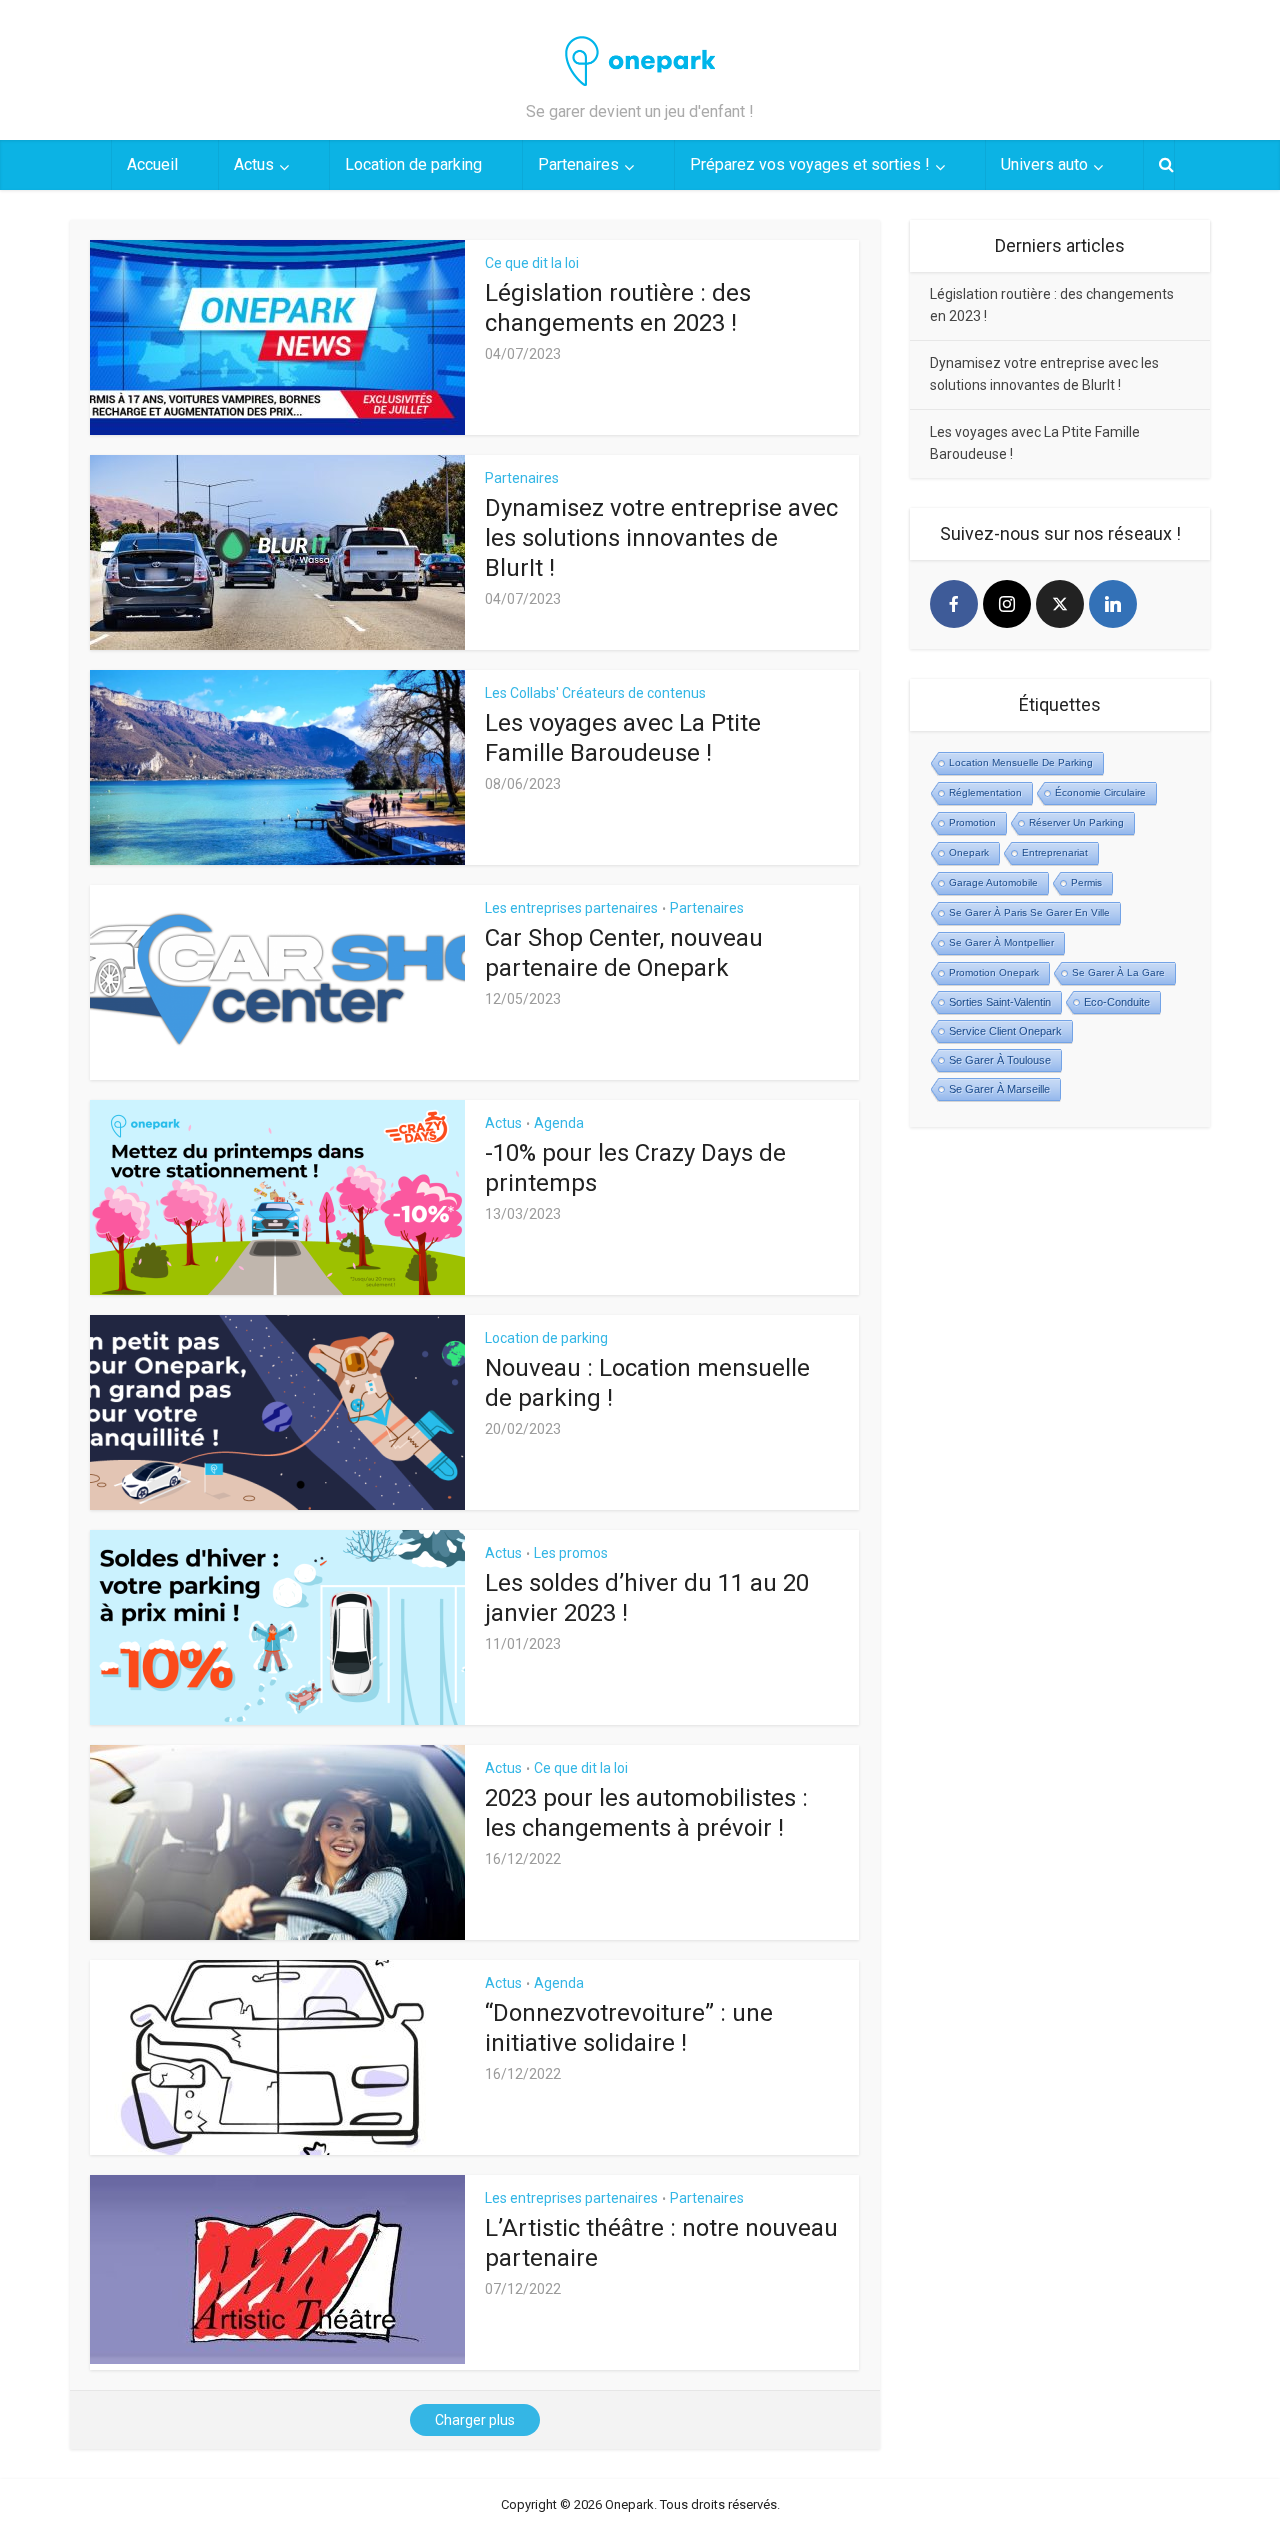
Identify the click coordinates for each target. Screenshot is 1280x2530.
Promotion (972, 822)
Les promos (571, 1553)
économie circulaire (1100, 792)
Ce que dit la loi (532, 263)
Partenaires (578, 164)
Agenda (559, 1123)
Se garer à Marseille (999, 1089)
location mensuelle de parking (1021, 762)
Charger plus (475, 2420)
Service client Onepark (1005, 1031)
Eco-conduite (1117, 1002)
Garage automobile (993, 882)
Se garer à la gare (1118, 972)
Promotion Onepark (994, 972)
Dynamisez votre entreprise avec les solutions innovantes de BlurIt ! (661, 538)
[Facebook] (954, 604)
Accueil (152, 164)
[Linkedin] (1113, 604)
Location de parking (413, 164)
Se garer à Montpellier (1001, 942)
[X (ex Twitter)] (1060, 604)
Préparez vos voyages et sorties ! (810, 164)
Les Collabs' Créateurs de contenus (595, 693)
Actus (254, 164)
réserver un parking (1076, 822)
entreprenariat (1055, 852)
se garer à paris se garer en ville (1029, 912)
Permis (1086, 882)
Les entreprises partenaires (571, 908)
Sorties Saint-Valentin (1000, 1002)
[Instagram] (1007, 604)
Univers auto (1044, 164)
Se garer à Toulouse (1000, 1060)
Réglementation (985, 792)
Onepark (969, 852)
